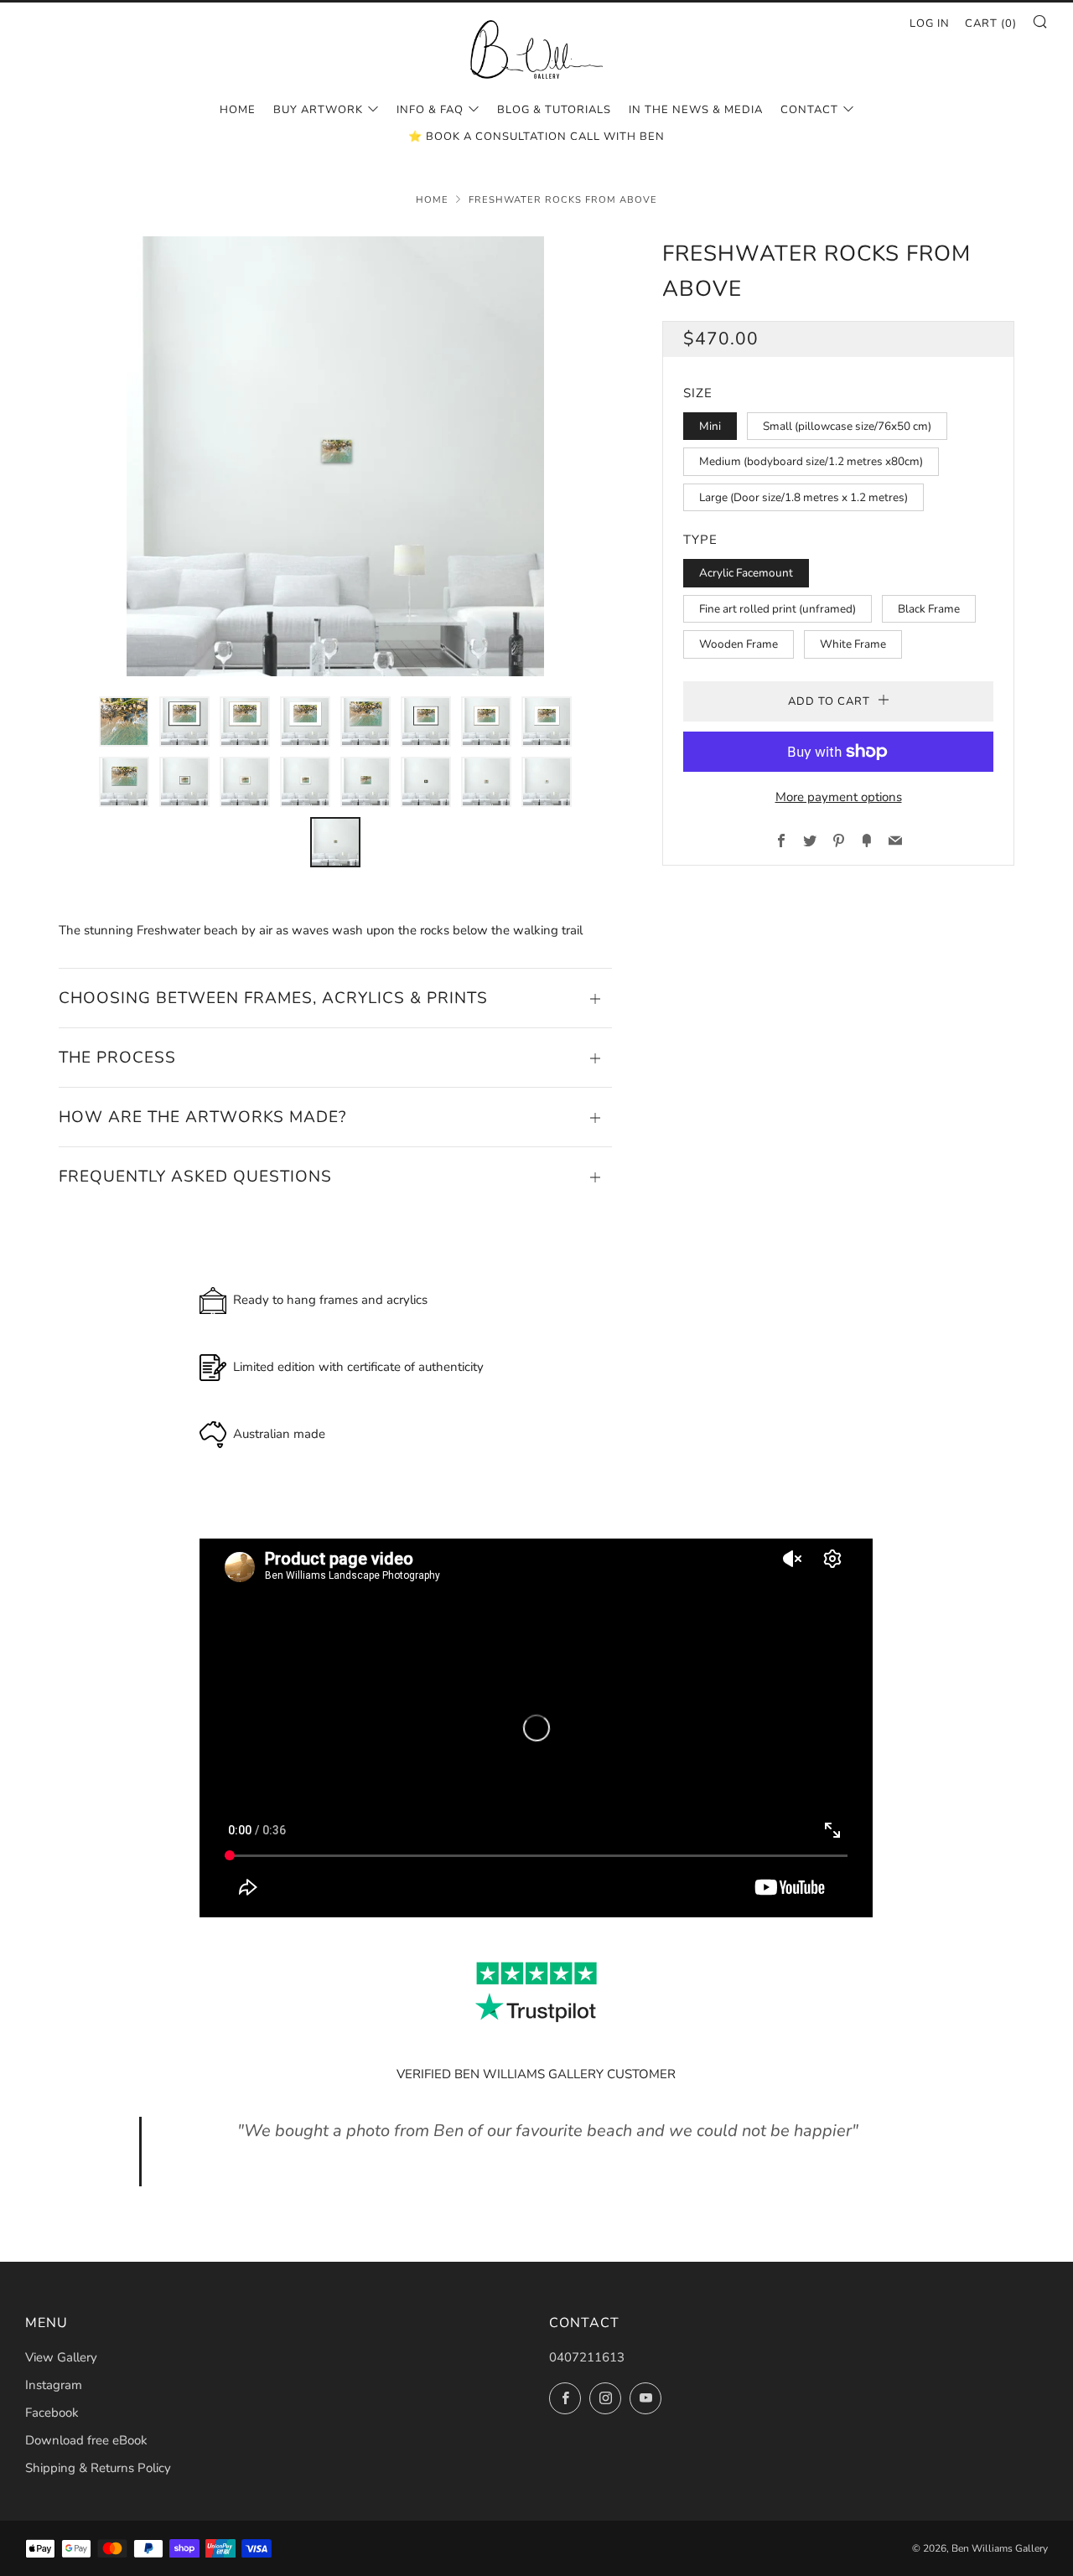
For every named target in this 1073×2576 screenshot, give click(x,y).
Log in (930, 23)
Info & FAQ (430, 110)
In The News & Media (696, 110)
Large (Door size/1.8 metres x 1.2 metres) (803, 497)
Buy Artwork (318, 110)
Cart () (991, 23)
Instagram (54, 2385)
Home (238, 110)
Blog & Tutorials (554, 110)
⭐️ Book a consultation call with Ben (536, 137)
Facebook (52, 2413)
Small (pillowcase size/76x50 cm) (847, 426)
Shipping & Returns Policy (98, 2468)
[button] (124, 722)
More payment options (839, 797)
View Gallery (61, 2357)
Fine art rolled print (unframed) (778, 609)
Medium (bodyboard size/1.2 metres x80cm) (811, 461)
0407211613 (587, 2357)
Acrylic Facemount (746, 573)
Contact (809, 110)
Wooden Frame (739, 644)
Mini (710, 426)
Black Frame (929, 609)
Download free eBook (86, 2440)
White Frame (853, 644)
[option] (335, 456)
